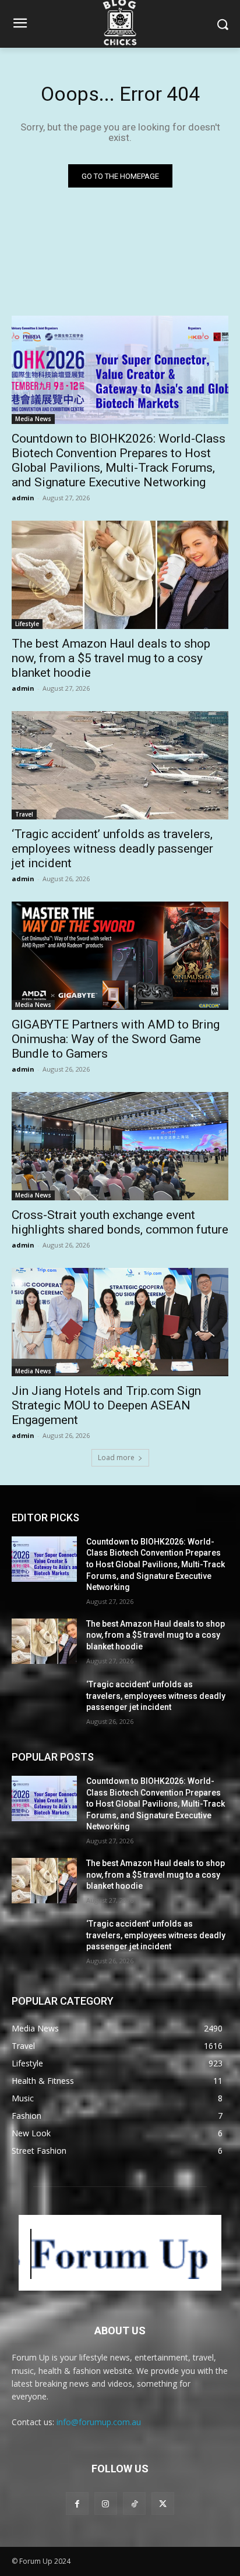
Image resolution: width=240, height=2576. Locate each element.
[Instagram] (106, 2503)
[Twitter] (163, 2503)
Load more (116, 1457)
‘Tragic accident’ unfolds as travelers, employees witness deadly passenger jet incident (112, 849)
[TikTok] (134, 2503)
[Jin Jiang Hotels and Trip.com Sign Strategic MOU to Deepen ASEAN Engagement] (120, 1322)
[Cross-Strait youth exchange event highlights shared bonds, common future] (120, 1146)
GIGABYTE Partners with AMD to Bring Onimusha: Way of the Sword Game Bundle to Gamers (116, 1039)
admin (23, 498)
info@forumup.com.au (99, 2422)
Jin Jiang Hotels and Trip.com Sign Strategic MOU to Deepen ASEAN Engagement (106, 1405)
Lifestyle (27, 624)
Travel (24, 814)
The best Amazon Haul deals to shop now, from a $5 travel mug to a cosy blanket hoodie (111, 658)
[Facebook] (77, 2503)
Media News (33, 419)
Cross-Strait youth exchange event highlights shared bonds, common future (120, 1222)
